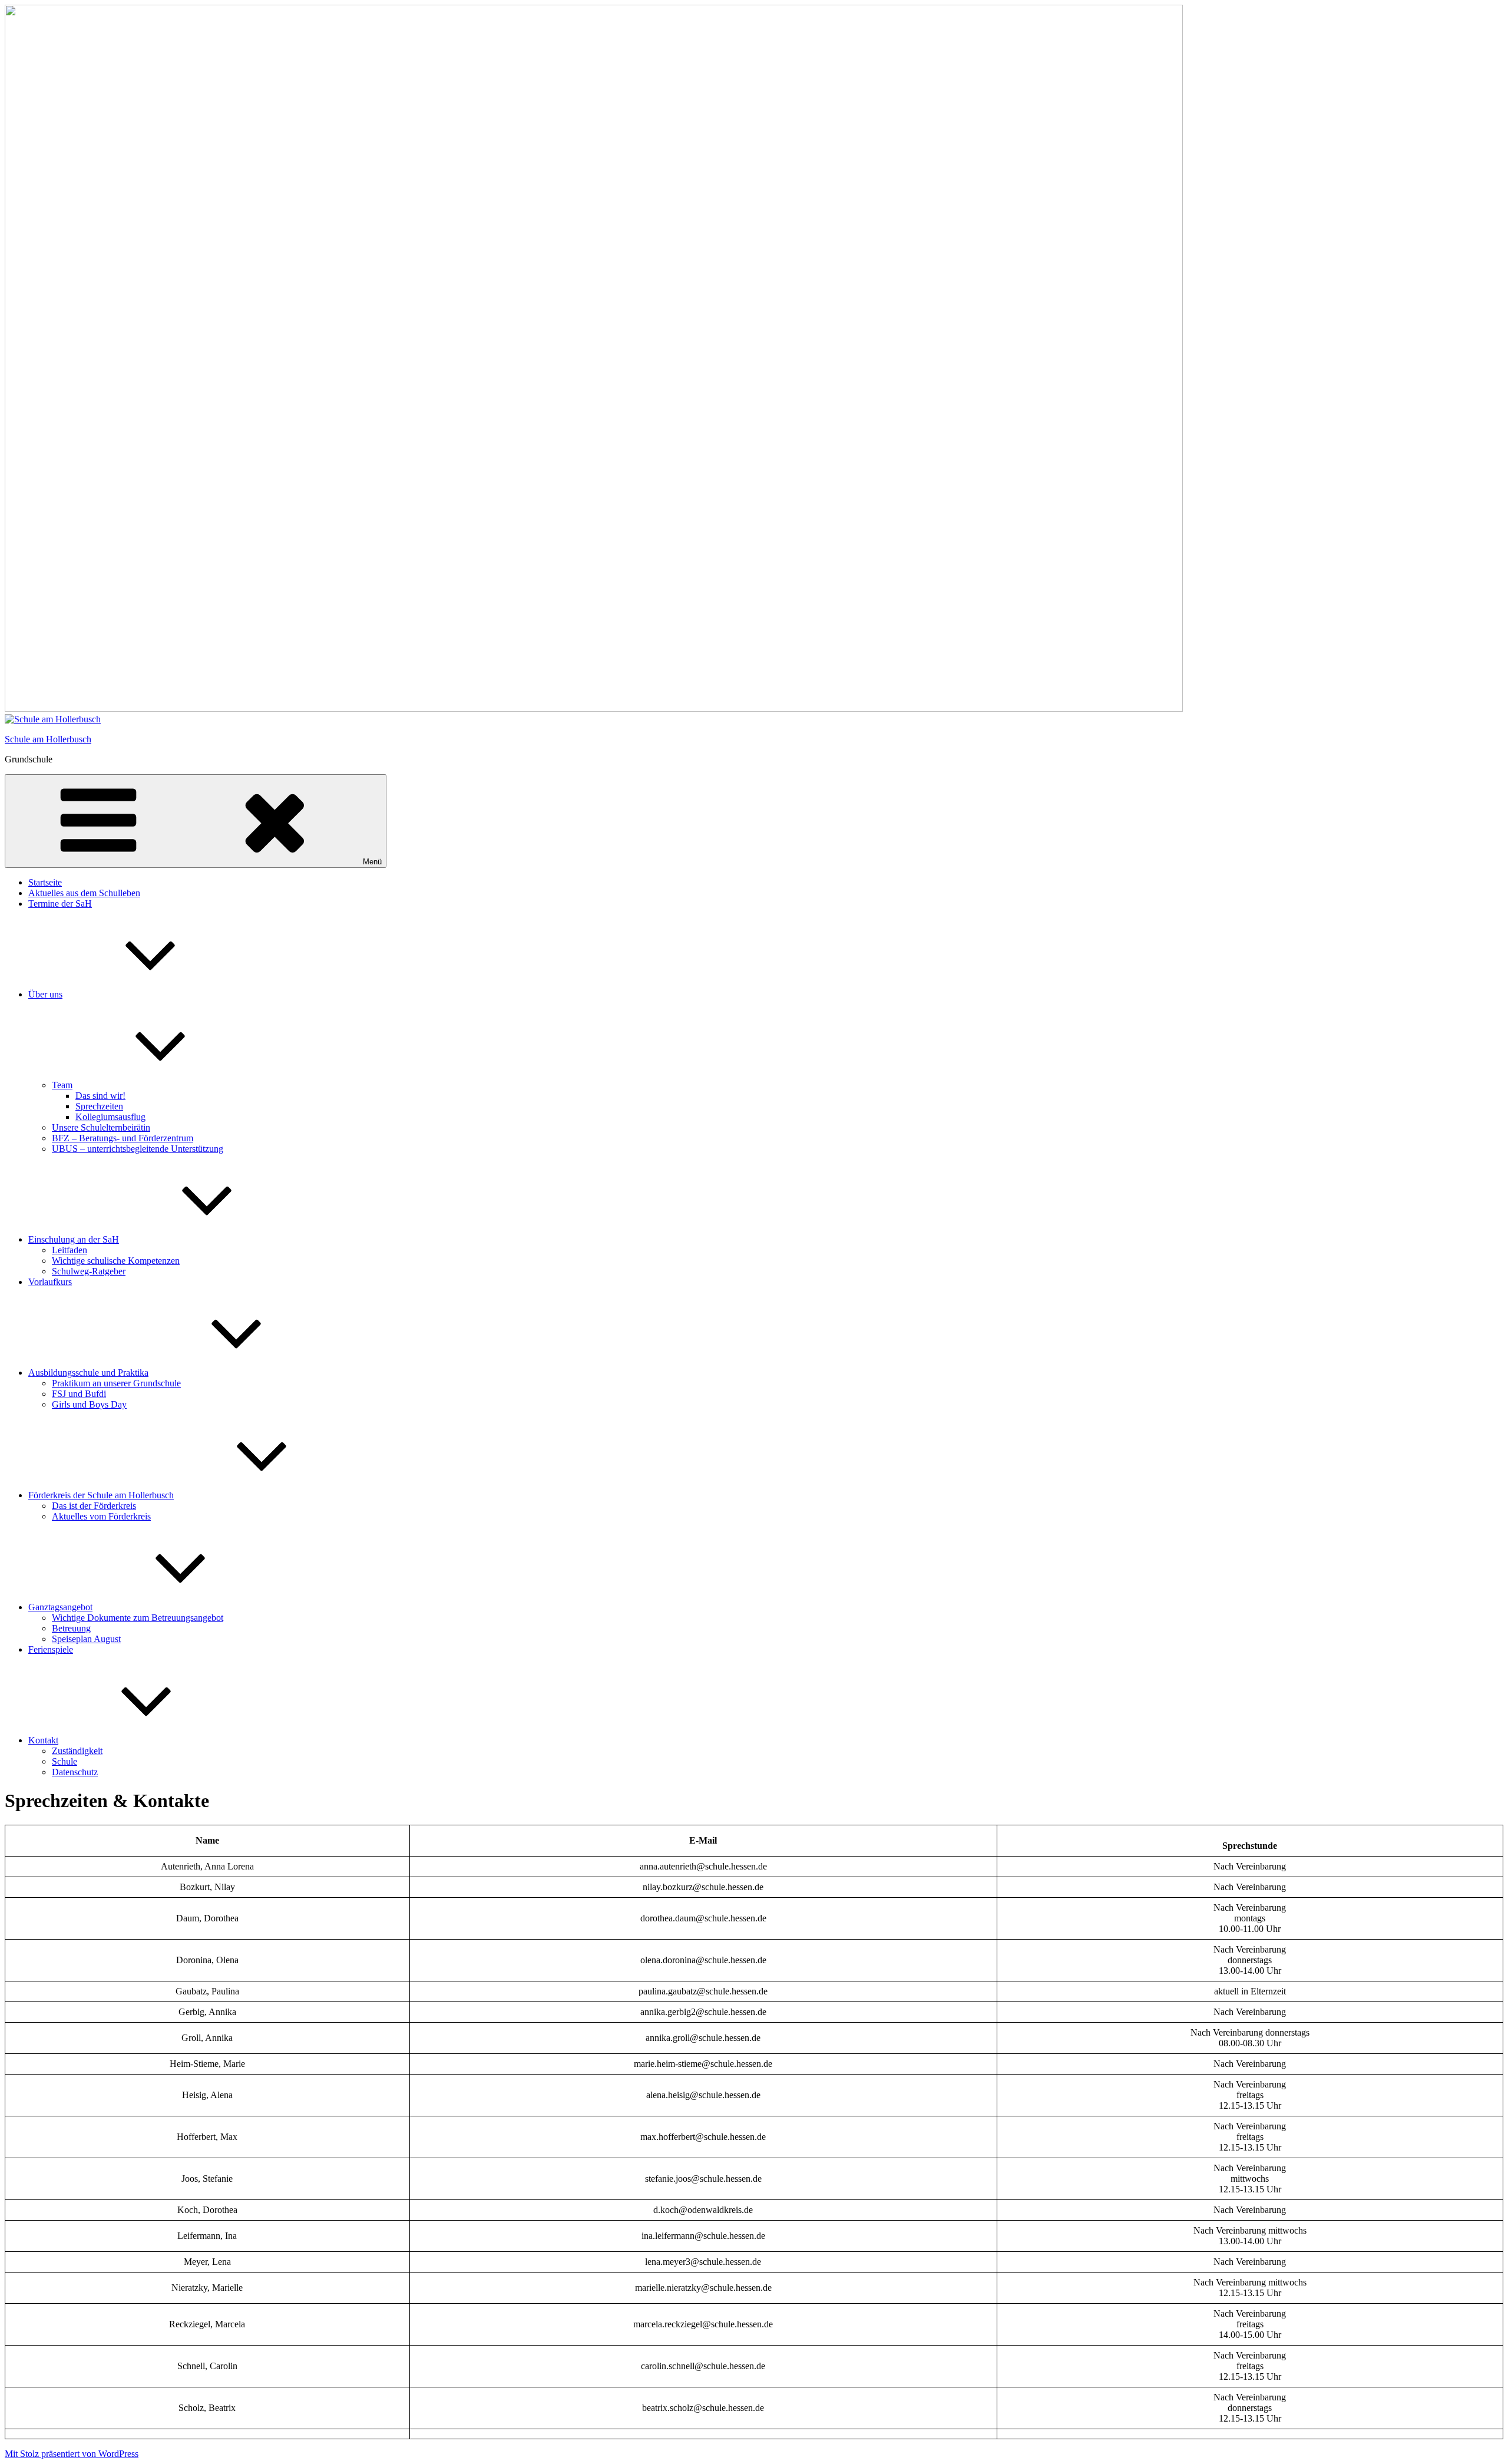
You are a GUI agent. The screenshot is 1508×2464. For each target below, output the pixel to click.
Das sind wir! (100, 1096)
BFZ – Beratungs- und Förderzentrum (123, 1138)
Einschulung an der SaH (74, 1239)
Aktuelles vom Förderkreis (101, 1516)
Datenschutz (75, 1772)
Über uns (45, 994)
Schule (65, 1761)
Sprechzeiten (99, 1106)
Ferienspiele (51, 1649)
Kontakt (43, 1740)
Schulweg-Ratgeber (89, 1271)
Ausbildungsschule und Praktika (88, 1373)
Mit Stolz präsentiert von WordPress (72, 2454)
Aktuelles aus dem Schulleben (84, 893)
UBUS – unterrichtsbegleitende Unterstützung (138, 1149)
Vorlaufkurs (50, 1282)
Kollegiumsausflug (110, 1117)
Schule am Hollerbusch (48, 739)
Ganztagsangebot (60, 1607)
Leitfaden (70, 1250)
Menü (372, 862)
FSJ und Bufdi (79, 1394)
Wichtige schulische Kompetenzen (116, 1261)
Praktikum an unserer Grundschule (116, 1383)
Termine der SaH (60, 904)
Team (62, 1085)
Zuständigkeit (77, 1751)
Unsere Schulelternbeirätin (101, 1127)
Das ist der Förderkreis (94, 1506)
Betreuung (71, 1628)
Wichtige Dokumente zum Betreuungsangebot (138, 1618)
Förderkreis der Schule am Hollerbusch (101, 1495)
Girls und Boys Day (89, 1404)
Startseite (45, 882)
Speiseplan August (86, 1639)
